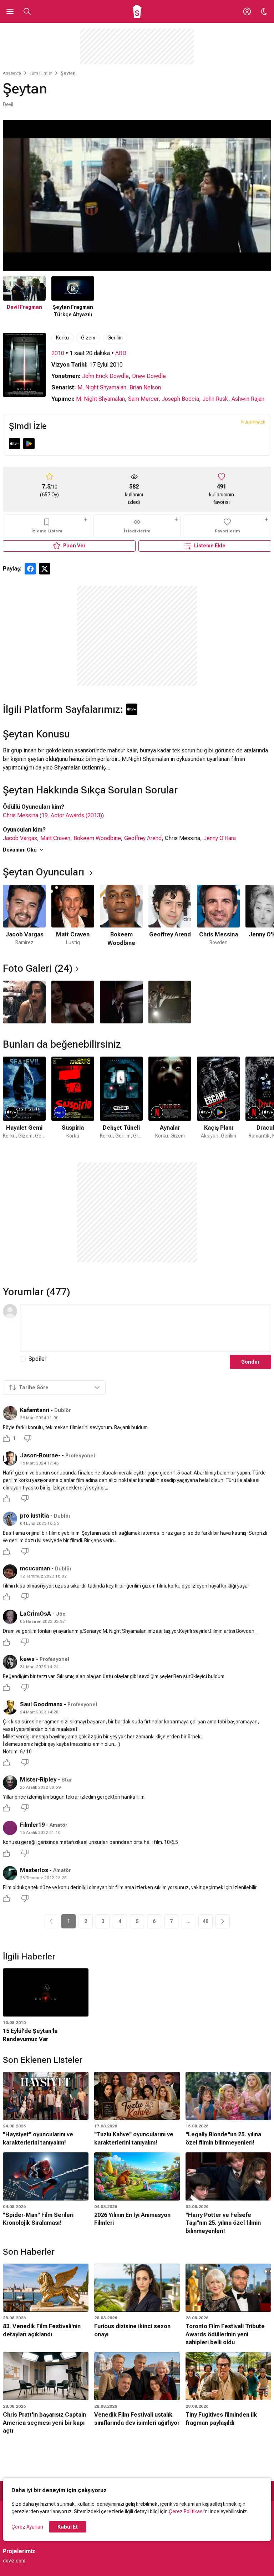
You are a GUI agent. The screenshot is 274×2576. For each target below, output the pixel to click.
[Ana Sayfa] (137, 11)
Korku (62, 338)
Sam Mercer (143, 399)
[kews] (10, 1662)
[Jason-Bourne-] (10, 1458)
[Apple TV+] (15, 444)
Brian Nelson (145, 387)
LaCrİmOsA (35, 1614)
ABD (121, 353)
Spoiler (37, 1359)
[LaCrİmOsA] (10, 1617)
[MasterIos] (10, 1873)
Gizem (88, 338)
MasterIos (34, 1870)
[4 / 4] (170, 1002)
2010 (58, 353)
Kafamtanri (35, 1410)
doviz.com (14, 2561)
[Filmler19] (10, 1828)
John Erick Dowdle (105, 376)
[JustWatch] (253, 422)
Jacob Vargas (20, 838)
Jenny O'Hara (220, 838)
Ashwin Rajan (248, 399)
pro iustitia (34, 1516)
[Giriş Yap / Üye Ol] (247, 11)
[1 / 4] (24, 1002)
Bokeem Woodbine (97, 838)
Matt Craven (55, 838)
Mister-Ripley (38, 1780)
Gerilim (115, 338)
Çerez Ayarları (27, 2527)
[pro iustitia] (10, 1519)
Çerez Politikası (186, 2511)
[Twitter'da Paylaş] (45, 569)
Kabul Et (68, 2527)
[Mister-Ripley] (10, 1783)
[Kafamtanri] (10, 1413)
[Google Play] (29, 444)
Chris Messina (21, 815)
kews (27, 1659)
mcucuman (35, 1568)
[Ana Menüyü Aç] (10, 11)
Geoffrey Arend (143, 838)
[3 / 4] (121, 1002)
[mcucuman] (10, 1571)
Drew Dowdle (149, 376)
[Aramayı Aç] (27, 11)
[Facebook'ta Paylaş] (30, 569)
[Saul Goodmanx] (10, 1707)
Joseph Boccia (180, 399)
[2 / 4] (73, 1002)
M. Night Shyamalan (102, 387)
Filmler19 (32, 1825)
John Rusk (215, 399)
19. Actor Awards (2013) (72, 815)
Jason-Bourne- (40, 1455)
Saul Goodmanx (41, 1704)
